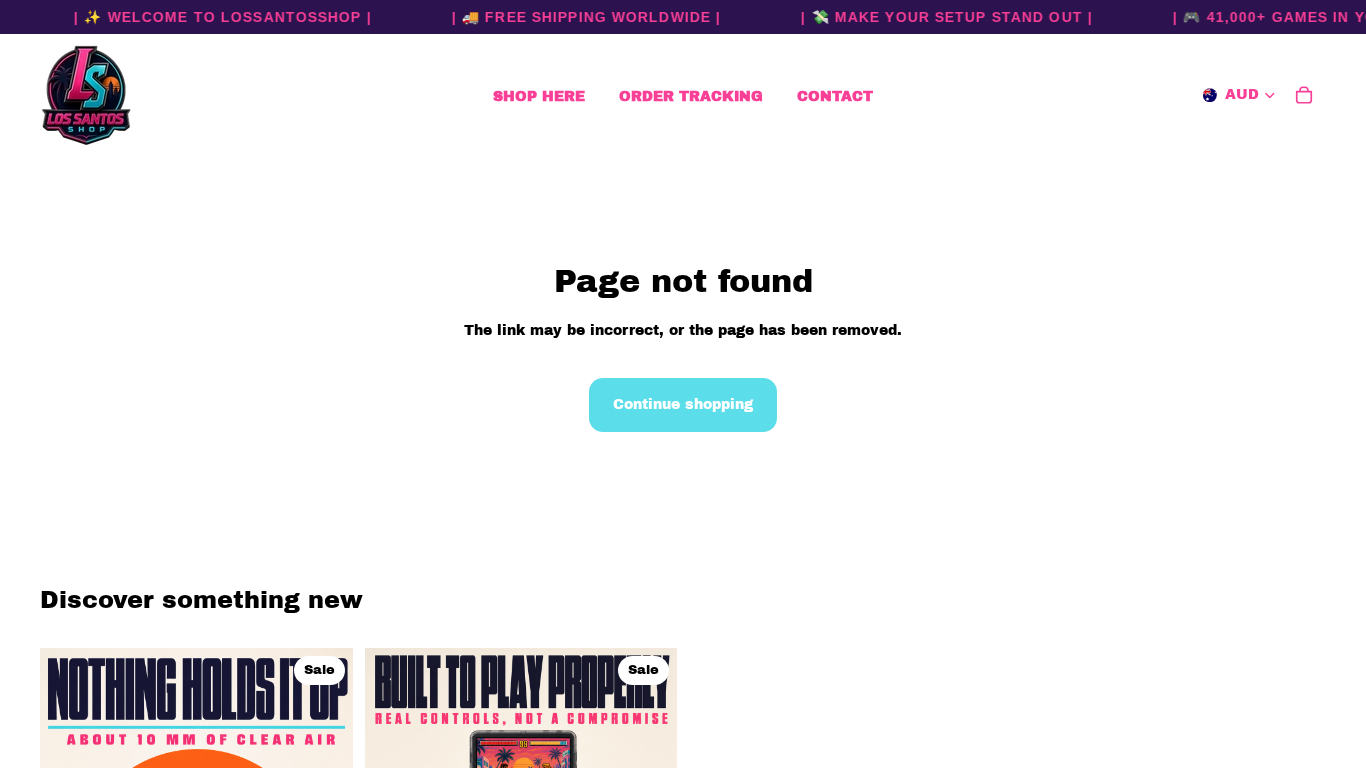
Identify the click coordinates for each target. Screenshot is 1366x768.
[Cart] (1304, 95)
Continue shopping (683, 404)
